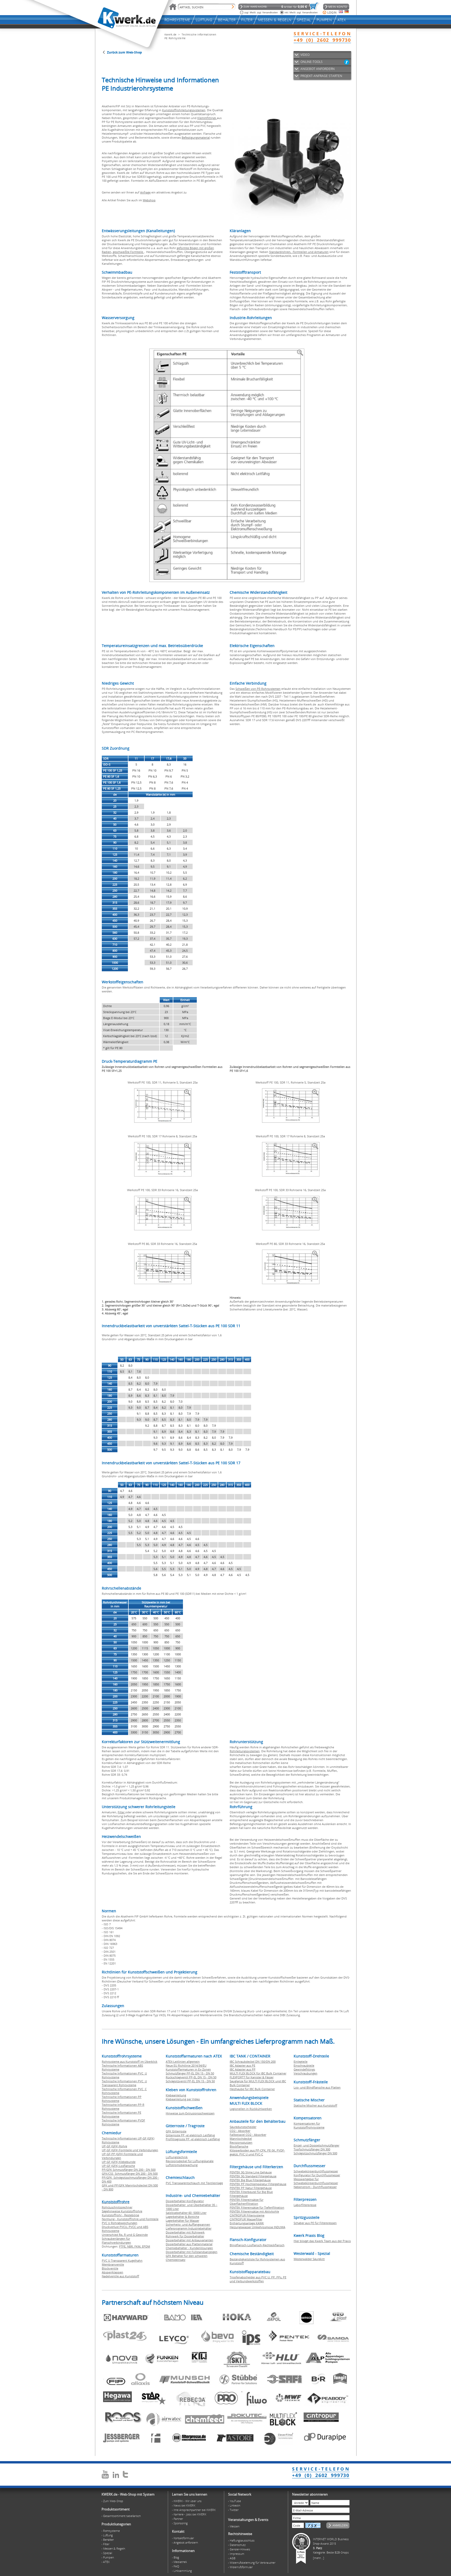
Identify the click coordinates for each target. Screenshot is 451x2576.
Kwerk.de (170, 34)
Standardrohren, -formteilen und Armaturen (299, 252)
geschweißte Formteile (128, 252)
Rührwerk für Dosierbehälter (185, 2236)
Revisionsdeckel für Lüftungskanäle (190, 2161)
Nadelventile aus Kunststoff (120, 2276)
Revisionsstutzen (241, 2142)
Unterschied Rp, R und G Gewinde (125, 2235)
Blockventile (110, 2268)
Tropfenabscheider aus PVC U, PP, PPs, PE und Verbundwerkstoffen (258, 2279)
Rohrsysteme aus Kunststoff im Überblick (130, 2062)
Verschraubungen (305, 2073)
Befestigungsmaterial (196, 137)
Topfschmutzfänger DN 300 (312, 2149)
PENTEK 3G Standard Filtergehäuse (253, 2176)
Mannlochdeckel (241, 2139)
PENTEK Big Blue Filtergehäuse (250, 2180)
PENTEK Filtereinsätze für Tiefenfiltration (257, 2207)
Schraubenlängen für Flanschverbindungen (116, 2240)
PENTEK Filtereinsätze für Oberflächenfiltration (247, 2202)
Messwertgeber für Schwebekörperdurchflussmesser (316, 2181)
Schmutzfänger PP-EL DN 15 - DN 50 (190, 2073)
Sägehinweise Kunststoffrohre (122, 2211)
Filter (121, 1812)
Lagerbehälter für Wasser (182, 2221)
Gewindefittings (304, 2069)
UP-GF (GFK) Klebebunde (119, 2162)
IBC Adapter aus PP (243, 2069)
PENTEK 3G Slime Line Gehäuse (251, 2172)
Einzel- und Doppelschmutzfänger (316, 2145)
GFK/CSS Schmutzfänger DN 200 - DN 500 (130, 2174)
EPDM (146, 2246)
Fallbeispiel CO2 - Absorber (248, 2135)
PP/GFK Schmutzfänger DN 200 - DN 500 (129, 2170)
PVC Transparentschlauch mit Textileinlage (194, 2183)
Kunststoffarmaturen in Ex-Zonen (188, 2069)
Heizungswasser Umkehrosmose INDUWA (257, 2227)
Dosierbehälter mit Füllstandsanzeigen (192, 2252)
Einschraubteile (304, 2065)
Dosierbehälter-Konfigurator (185, 2201)
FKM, (138, 2246)
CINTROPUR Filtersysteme (247, 2215)
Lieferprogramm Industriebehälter (189, 2228)
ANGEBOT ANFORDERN (318, 69)
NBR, (131, 2246)
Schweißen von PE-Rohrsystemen (258, 689)
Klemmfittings (207, 118)
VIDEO (305, 55)
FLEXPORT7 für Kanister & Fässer (252, 2077)
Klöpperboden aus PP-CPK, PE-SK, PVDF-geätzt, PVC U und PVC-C (257, 2152)
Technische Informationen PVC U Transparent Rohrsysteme (124, 2083)
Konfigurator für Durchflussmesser (317, 2175)
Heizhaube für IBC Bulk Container (252, 2089)
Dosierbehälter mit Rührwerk (185, 2232)
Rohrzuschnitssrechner (117, 2207)
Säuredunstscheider (243, 2127)
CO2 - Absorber (240, 2131)
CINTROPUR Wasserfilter (246, 2219)
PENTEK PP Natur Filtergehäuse (251, 2188)
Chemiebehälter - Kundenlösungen (189, 2248)
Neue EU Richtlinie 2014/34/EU (186, 2065)
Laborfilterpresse (305, 2205)
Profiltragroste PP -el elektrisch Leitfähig (193, 2139)
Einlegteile (301, 2062)
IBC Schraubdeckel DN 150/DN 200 (253, 2062)
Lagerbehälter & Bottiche (182, 2217)
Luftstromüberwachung (182, 2165)
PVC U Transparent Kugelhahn (122, 2260)
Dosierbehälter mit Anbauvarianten (189, 2240)
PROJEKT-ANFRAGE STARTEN (321, 76)
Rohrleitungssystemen (245, 1751)
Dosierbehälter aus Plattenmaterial (189, 2244)
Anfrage (145, 192)
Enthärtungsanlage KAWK (247, 2223)
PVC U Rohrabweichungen (120, 2223)
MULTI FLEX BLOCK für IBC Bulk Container (258, 2073)
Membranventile (113, 2264)
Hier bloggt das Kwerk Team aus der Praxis (322, 2241)
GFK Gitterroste (176, 2131)
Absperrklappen (112, 2272)
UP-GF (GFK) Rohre (114, 2146)
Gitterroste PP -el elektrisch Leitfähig (190, 2135)
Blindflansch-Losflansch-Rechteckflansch (257, 2245)
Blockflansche (239, 2146)
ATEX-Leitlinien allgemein (183, 2062)
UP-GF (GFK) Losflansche (118, 2166)
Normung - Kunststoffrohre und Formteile (130, 2219)
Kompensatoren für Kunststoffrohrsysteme (309, 2125)
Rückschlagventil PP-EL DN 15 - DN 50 (191, 2077)
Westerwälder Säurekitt (309, 2259)
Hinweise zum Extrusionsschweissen (190, 2113)
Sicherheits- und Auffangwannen (188, 2224)
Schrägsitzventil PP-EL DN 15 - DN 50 (190, 2081)
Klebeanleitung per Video (183, 2099)
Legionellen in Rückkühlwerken (251, 2109)
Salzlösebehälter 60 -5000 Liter (186, 2213)
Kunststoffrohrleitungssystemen (184, 110)
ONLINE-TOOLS (311, 62)
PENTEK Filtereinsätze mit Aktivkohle (254, 2211)
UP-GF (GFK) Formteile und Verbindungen (130, 2150)
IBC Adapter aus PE (242, 2065)
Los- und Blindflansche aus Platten (317, 2087)
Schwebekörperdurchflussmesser (316, 2171)
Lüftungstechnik (177, 2157)
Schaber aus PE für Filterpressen (315, 2223)
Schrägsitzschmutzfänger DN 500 (315, 2153)
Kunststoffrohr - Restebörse (120, 2215)
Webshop (149, 200)
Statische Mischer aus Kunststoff (315, 2105)
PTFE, (123, 2246)
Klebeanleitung (176, 2095)
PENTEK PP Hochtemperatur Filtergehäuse (258, 2184)
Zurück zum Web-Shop (124, 52)
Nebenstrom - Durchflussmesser (315, 2187)
